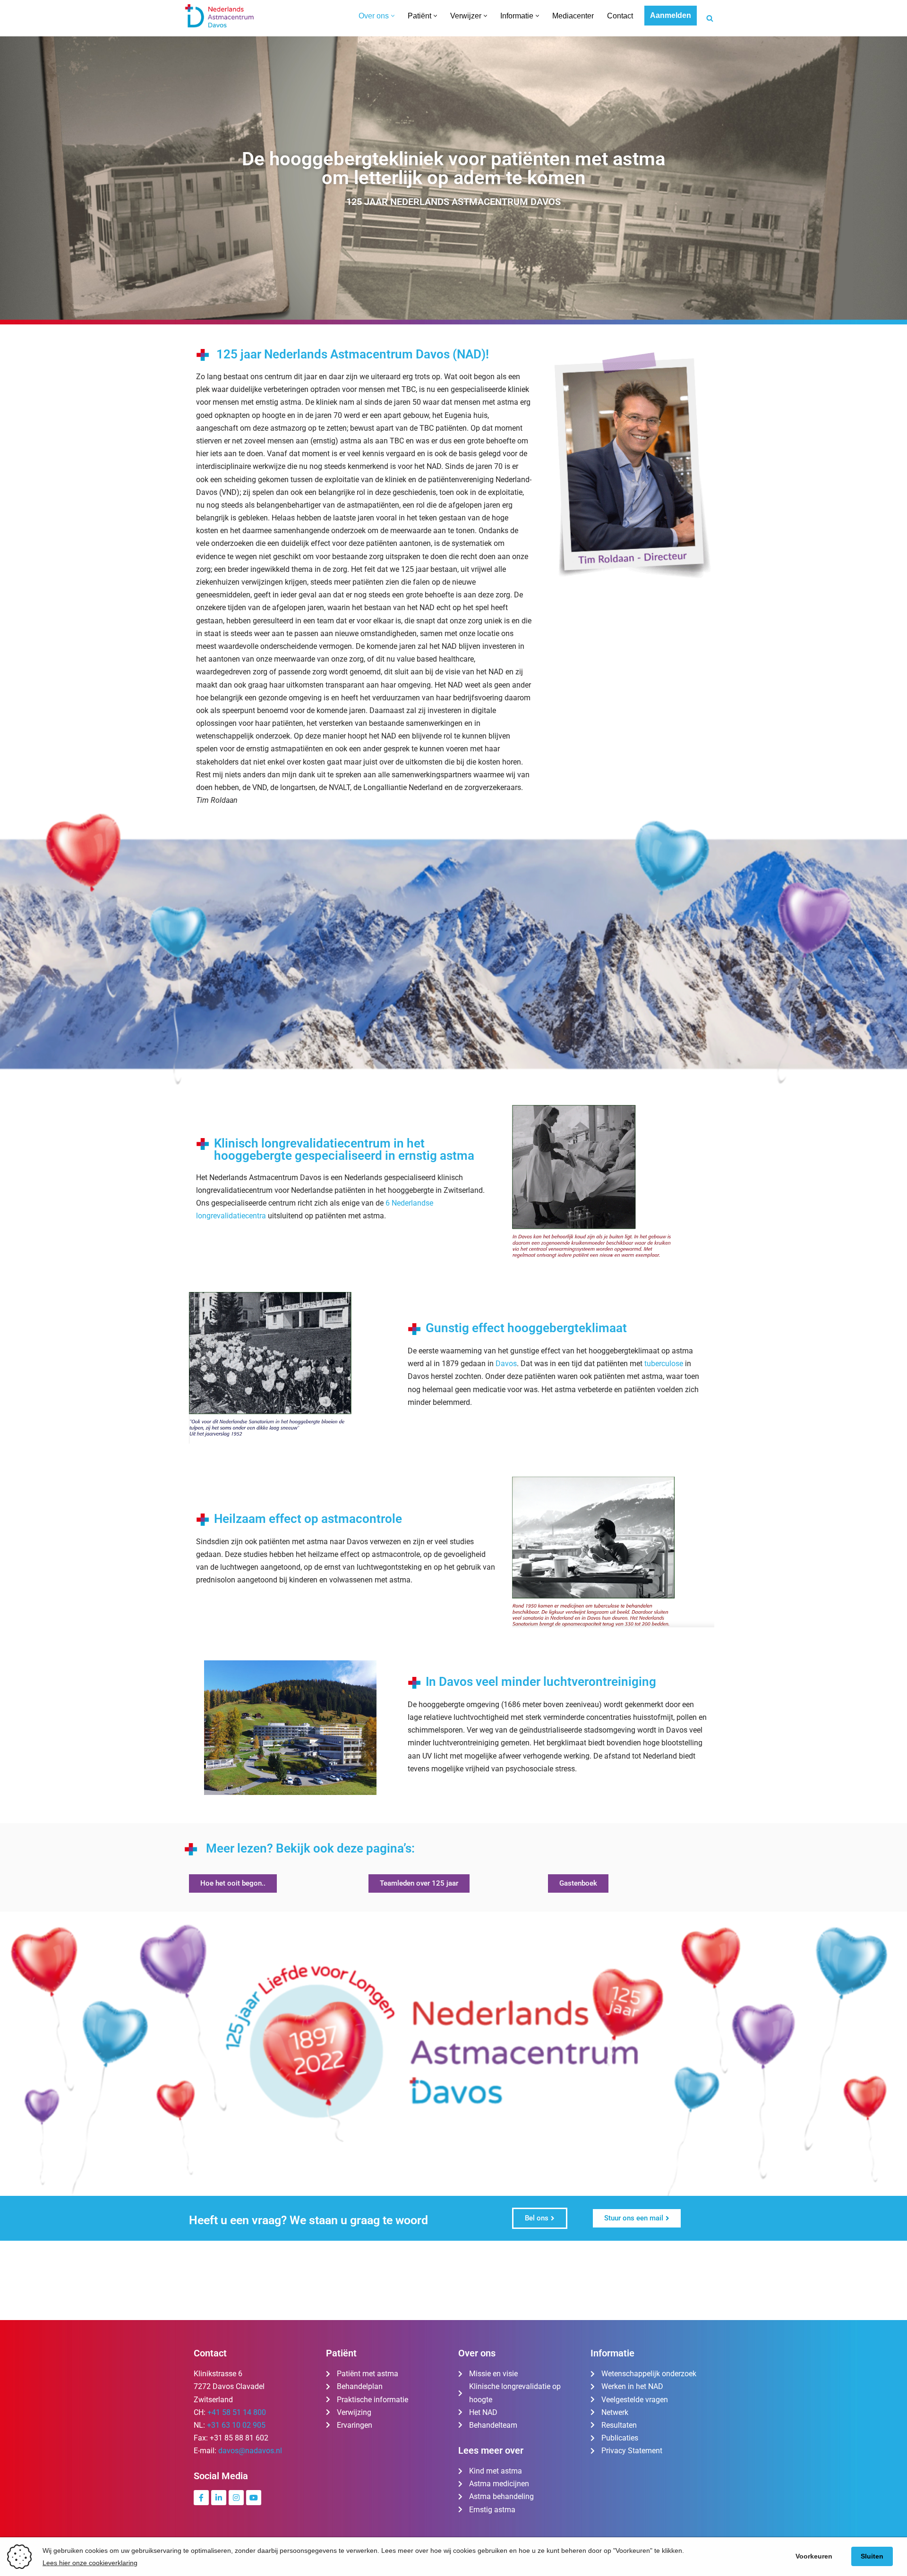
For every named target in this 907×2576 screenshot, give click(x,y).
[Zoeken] (710, 18)
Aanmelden (671, 15)
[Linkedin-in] (219, 2498)
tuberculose (664, 1364)
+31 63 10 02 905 (236, 2425)
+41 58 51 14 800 (237, 2412)
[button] (393, 16)
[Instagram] (236, 2498)
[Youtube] (254, 2498)
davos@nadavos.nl (250, 2451)
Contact (620, 16)
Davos (506, 1364)
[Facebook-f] (201, 2498)
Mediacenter (573, 16)
